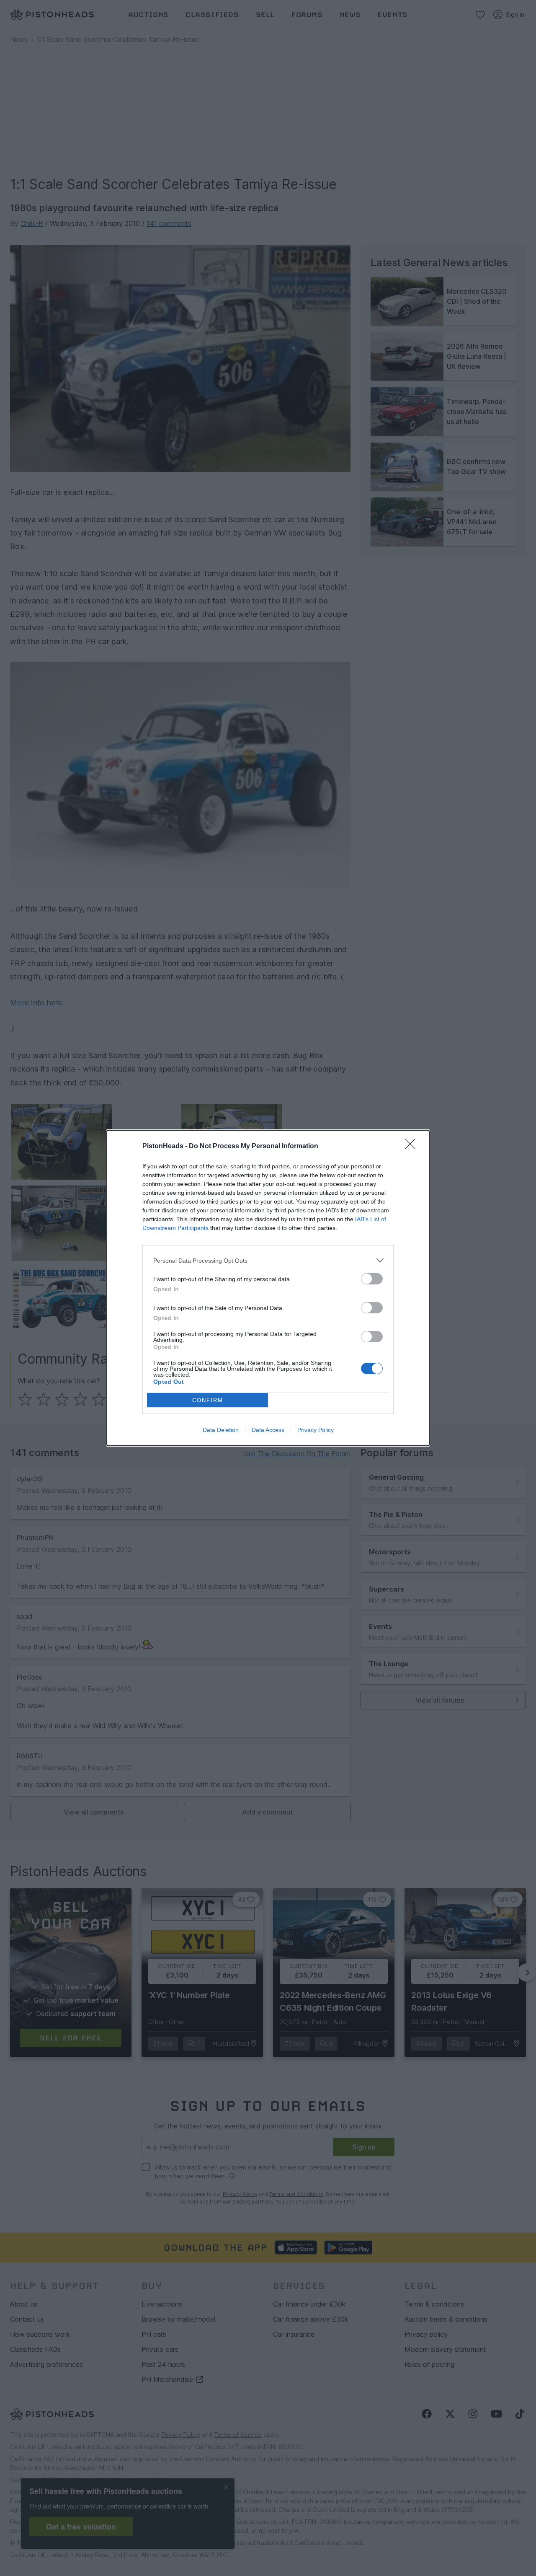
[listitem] (268, 1260)
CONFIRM (208, 1400)
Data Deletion (221, 1430)
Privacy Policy (316, 1430)
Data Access (268, 1430)
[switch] (372, 1279)
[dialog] (268, 1288)
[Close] (413, 1147)
